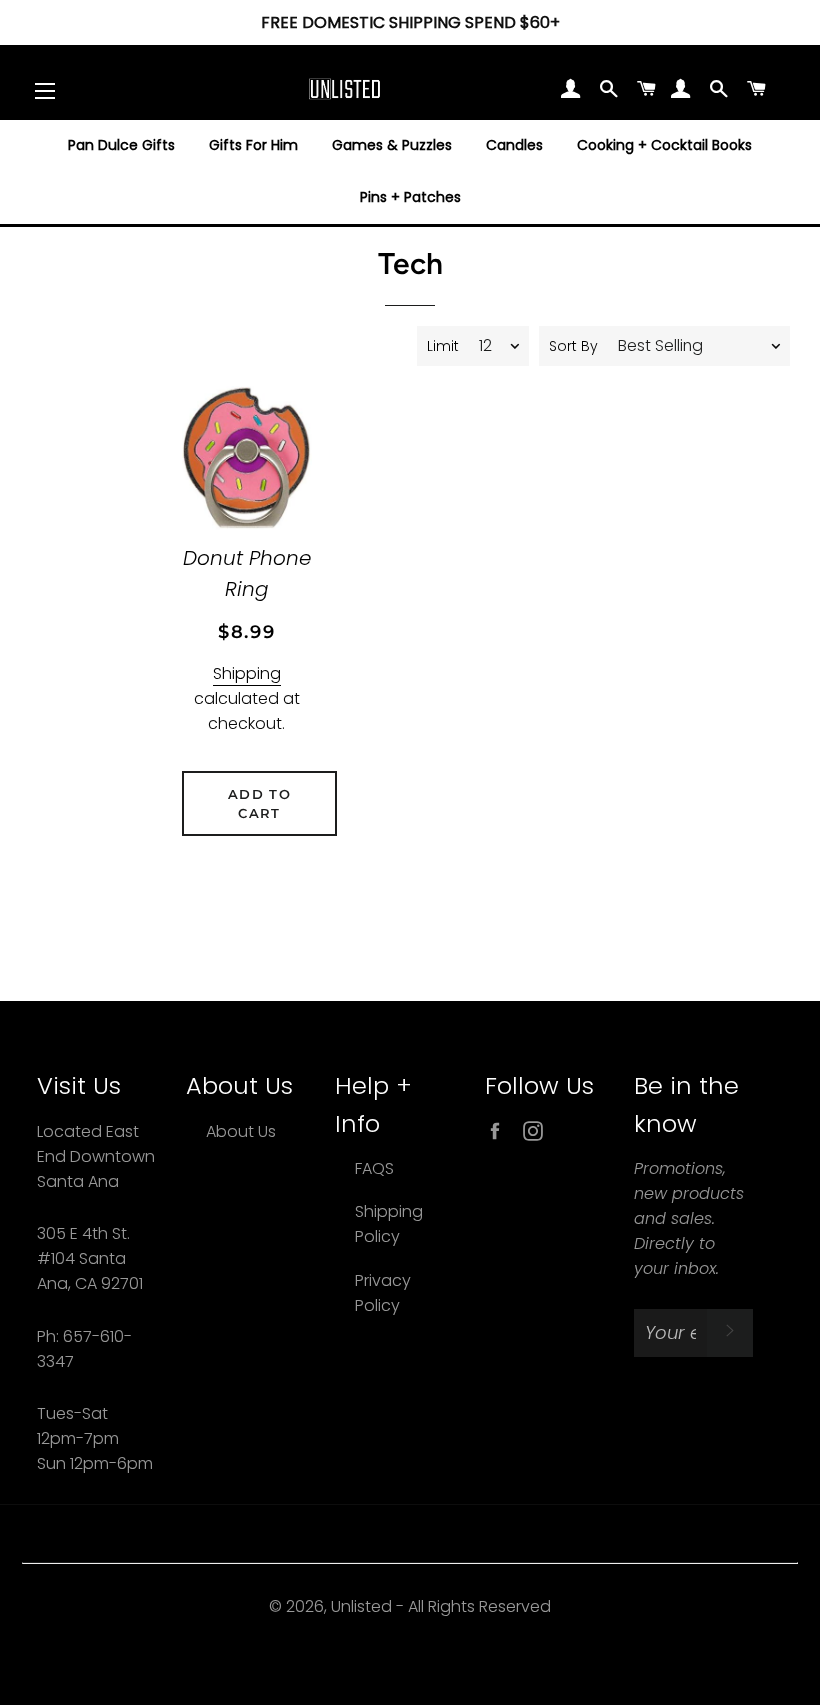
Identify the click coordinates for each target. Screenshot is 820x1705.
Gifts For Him (253, 145)
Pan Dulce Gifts (121, 145)
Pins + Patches (410, 197)
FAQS (374, 1168)
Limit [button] (443, 346)
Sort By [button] (573, 346)
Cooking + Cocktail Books (664, 145)
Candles (514, 145)
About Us (241, 1131)
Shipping (247, 673)
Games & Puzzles (392, 145)
